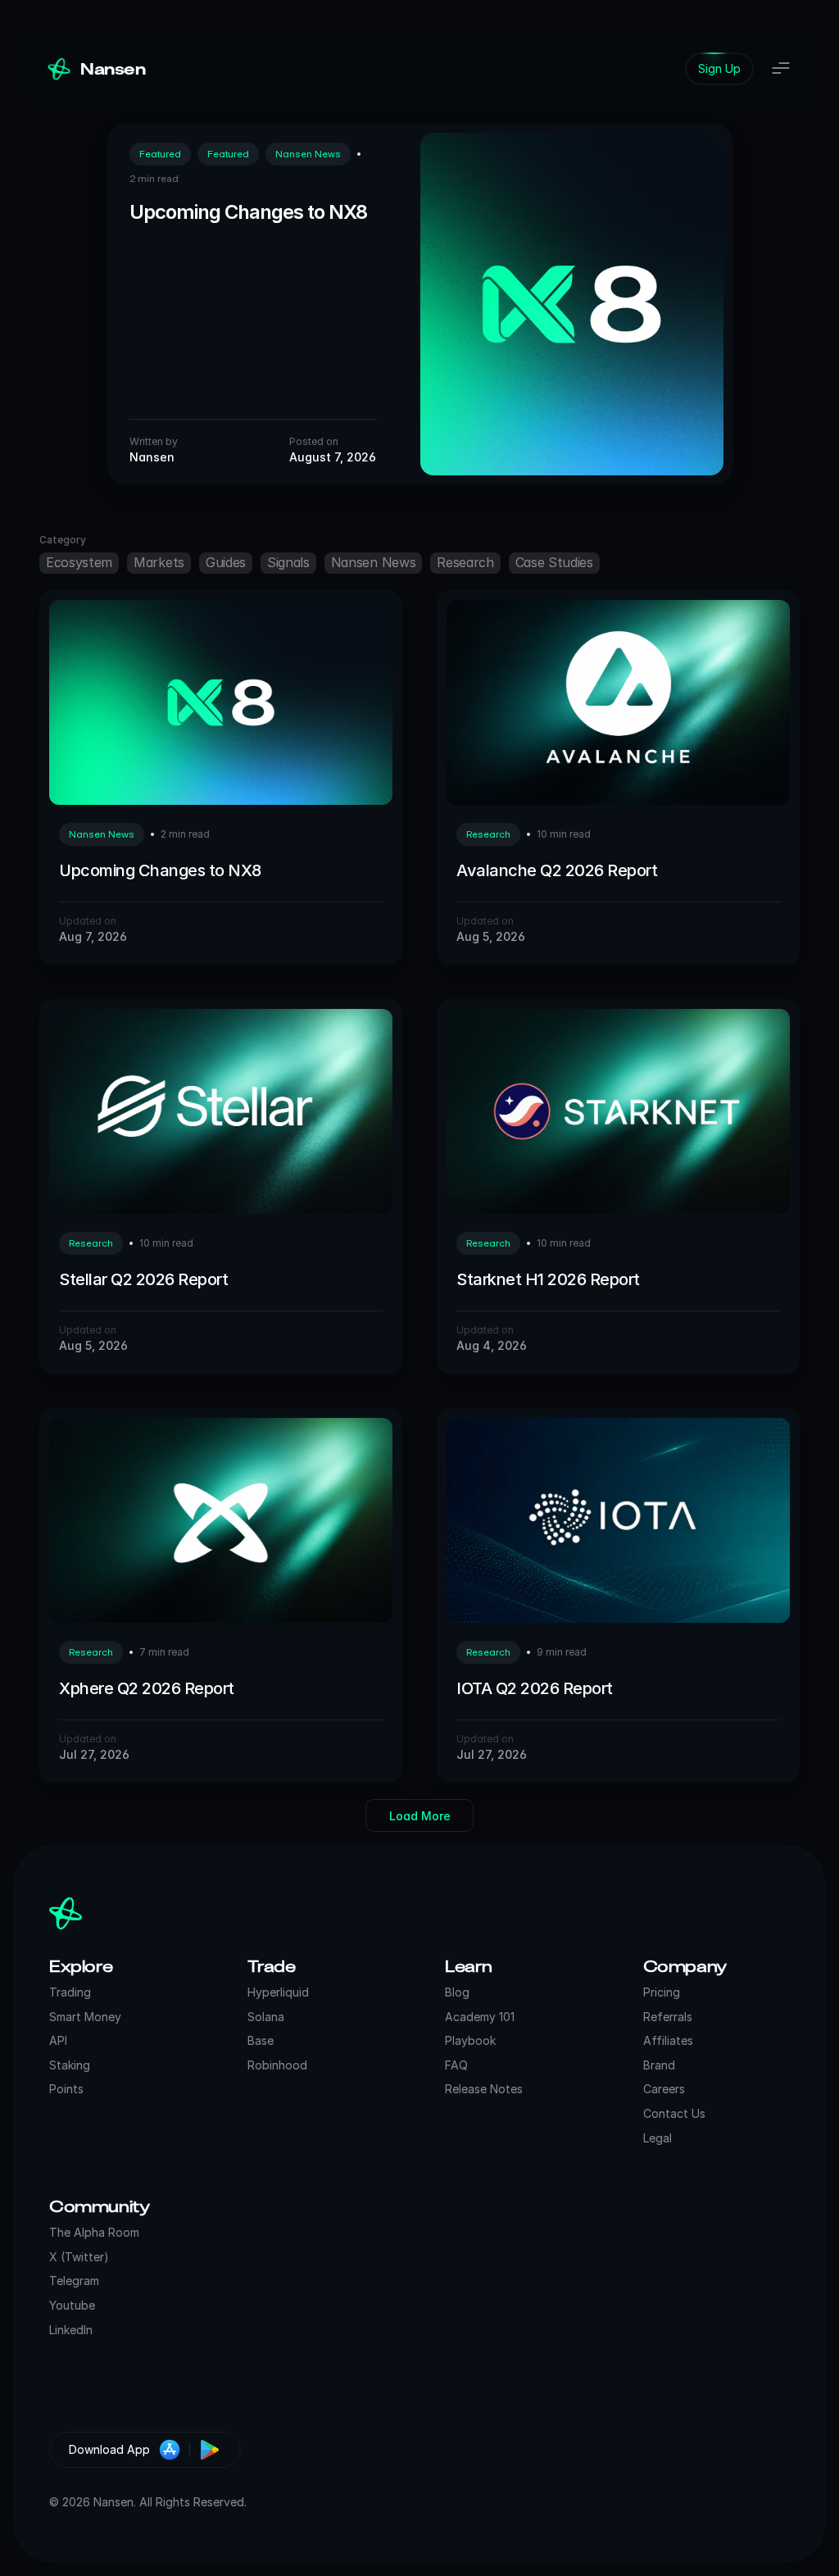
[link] (719, 69)
